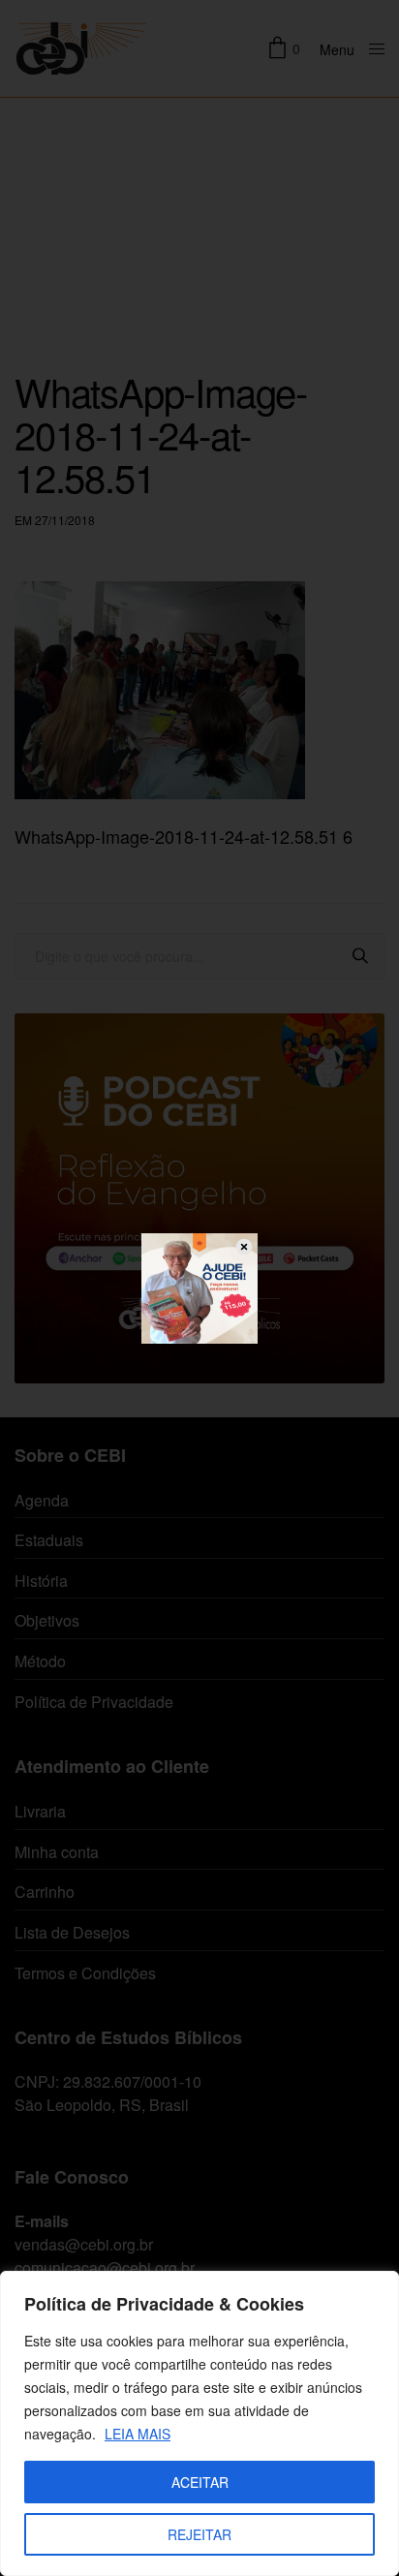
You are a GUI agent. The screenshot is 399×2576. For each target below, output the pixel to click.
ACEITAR (200, 2482)
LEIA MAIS (138, 2434)
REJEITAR (199, 2534)
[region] (199, 2423)
